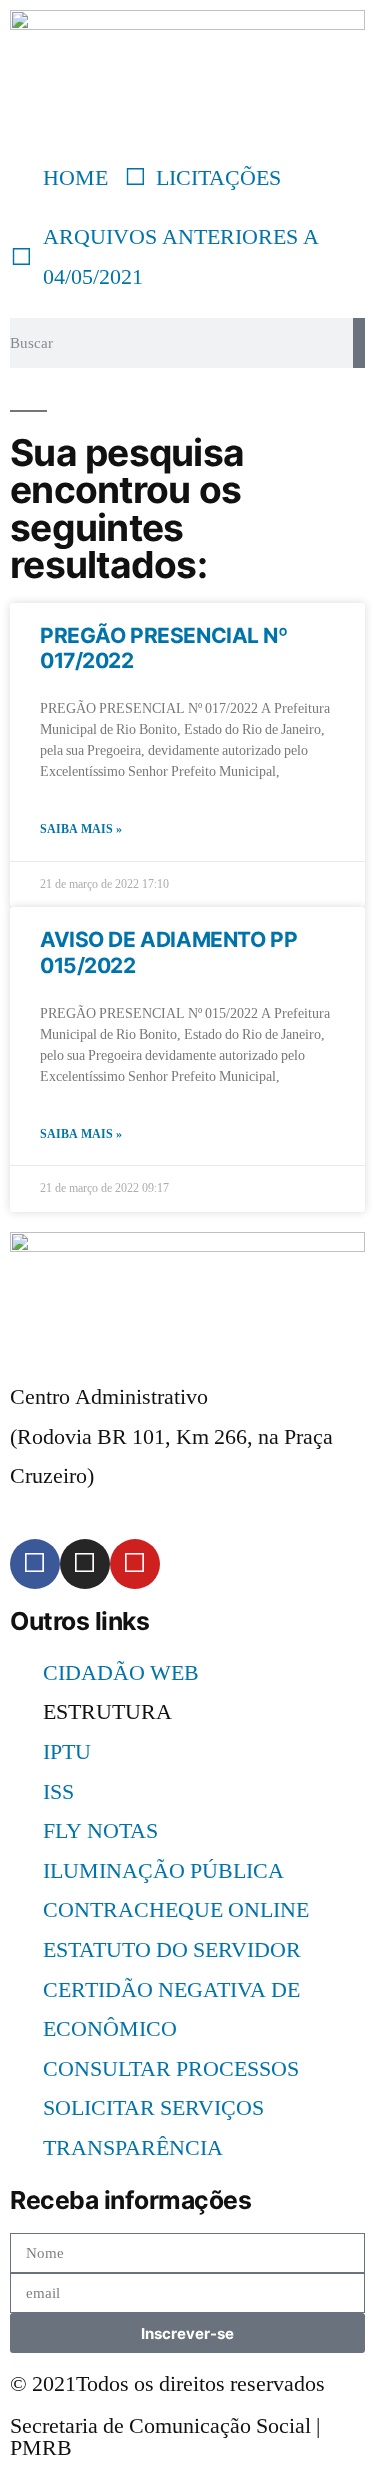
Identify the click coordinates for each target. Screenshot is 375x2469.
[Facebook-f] (35, 1564)
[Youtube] (135, 1564)
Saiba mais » (81, 829)
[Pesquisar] (359, 343)
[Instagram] (85, 1564)
